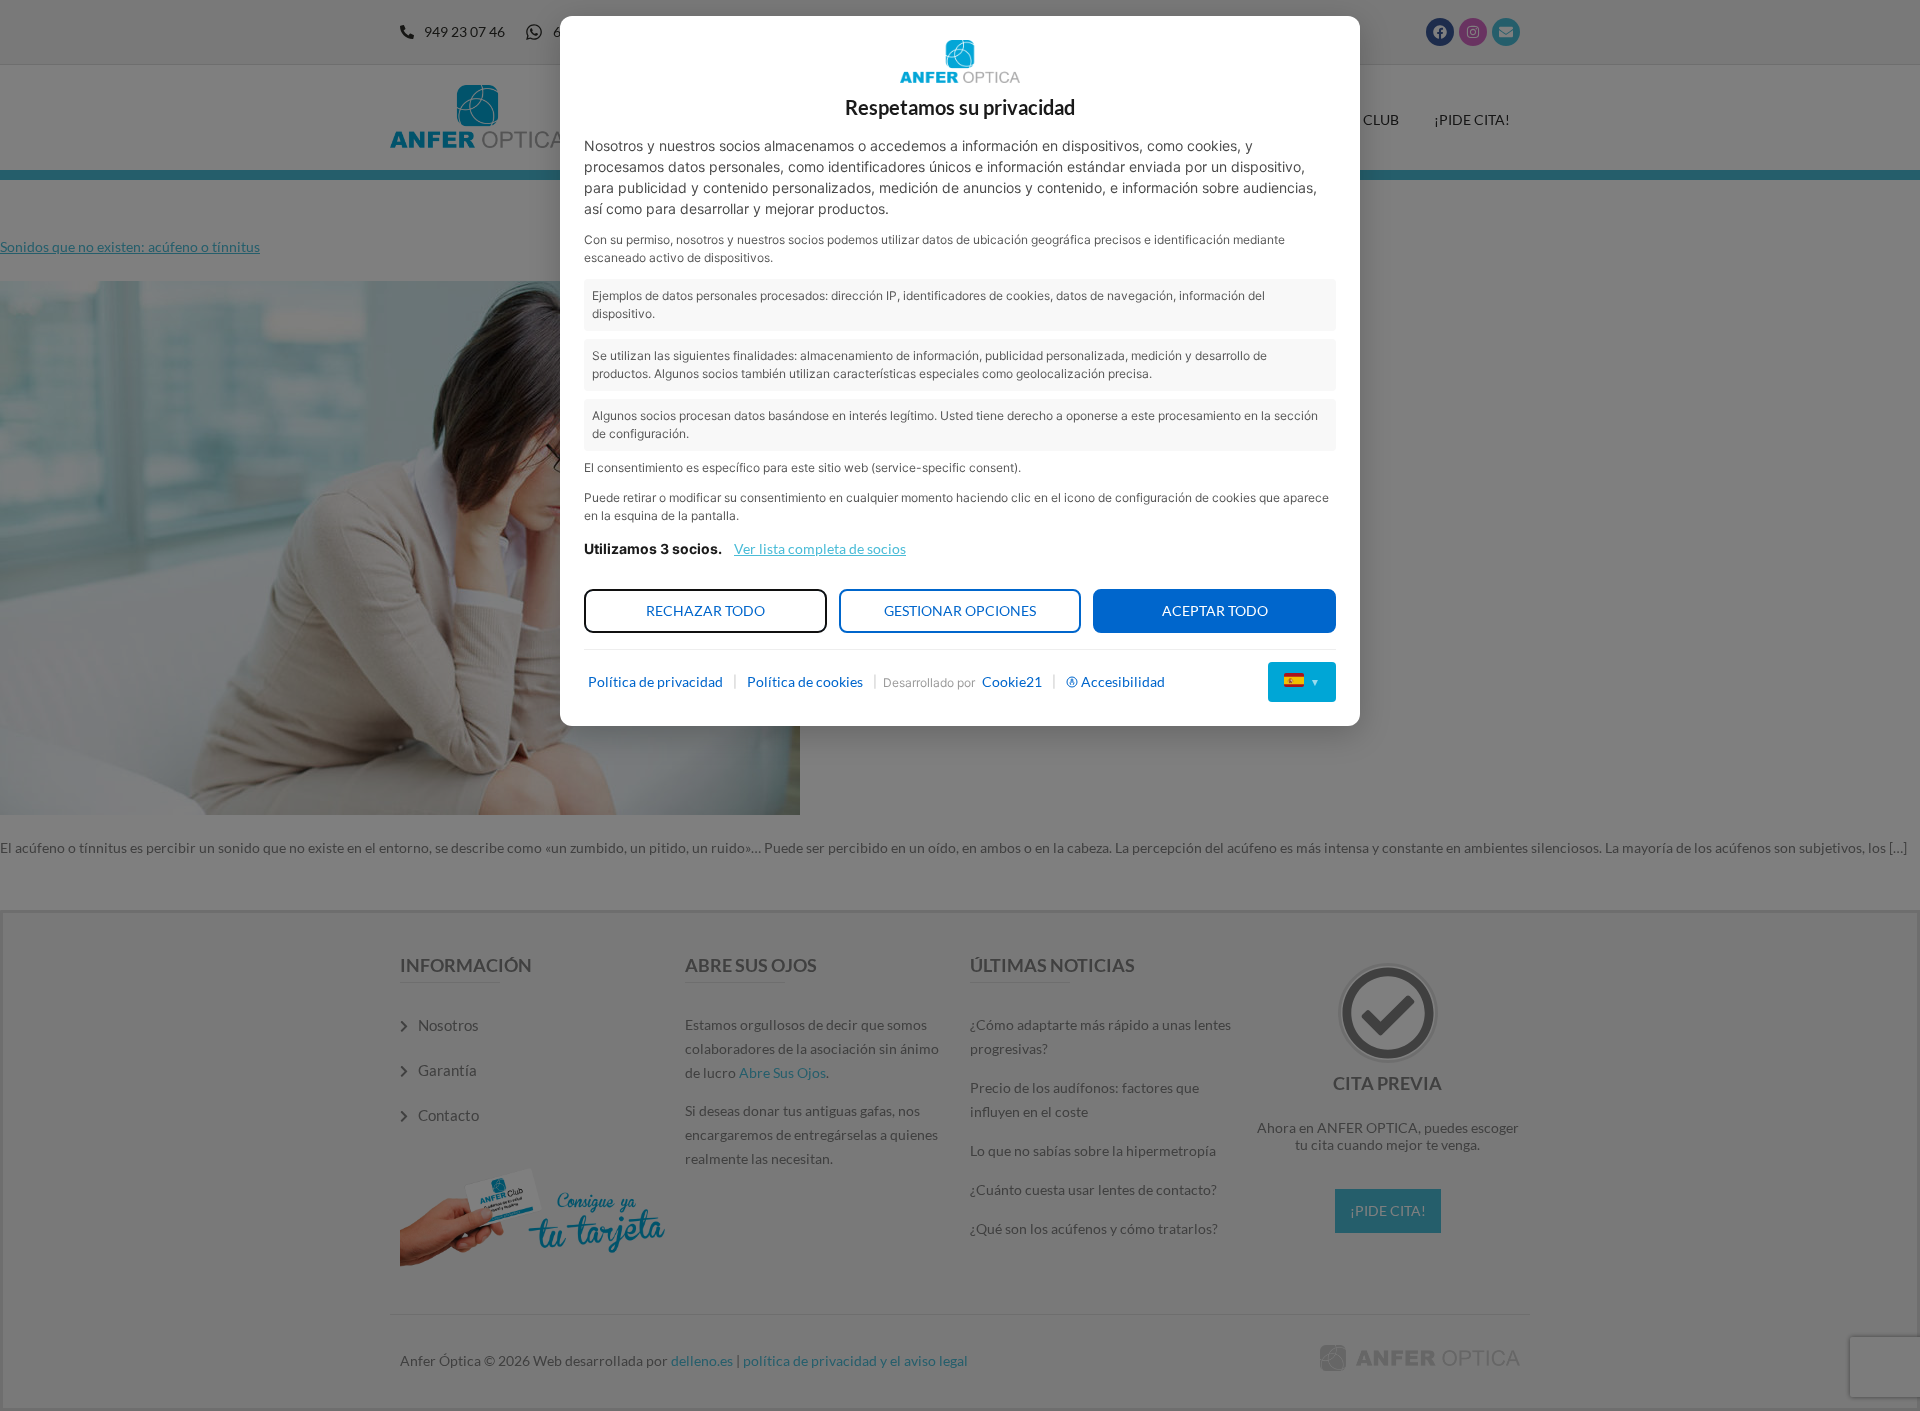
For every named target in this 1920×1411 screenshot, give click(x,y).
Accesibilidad (1123, 681)
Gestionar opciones (960, 610)
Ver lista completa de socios (820, 548)
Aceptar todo (1215, 610)
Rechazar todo (705, 610)
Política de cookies (805, 681)
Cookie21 (1012, 681)
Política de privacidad (655, 681)
